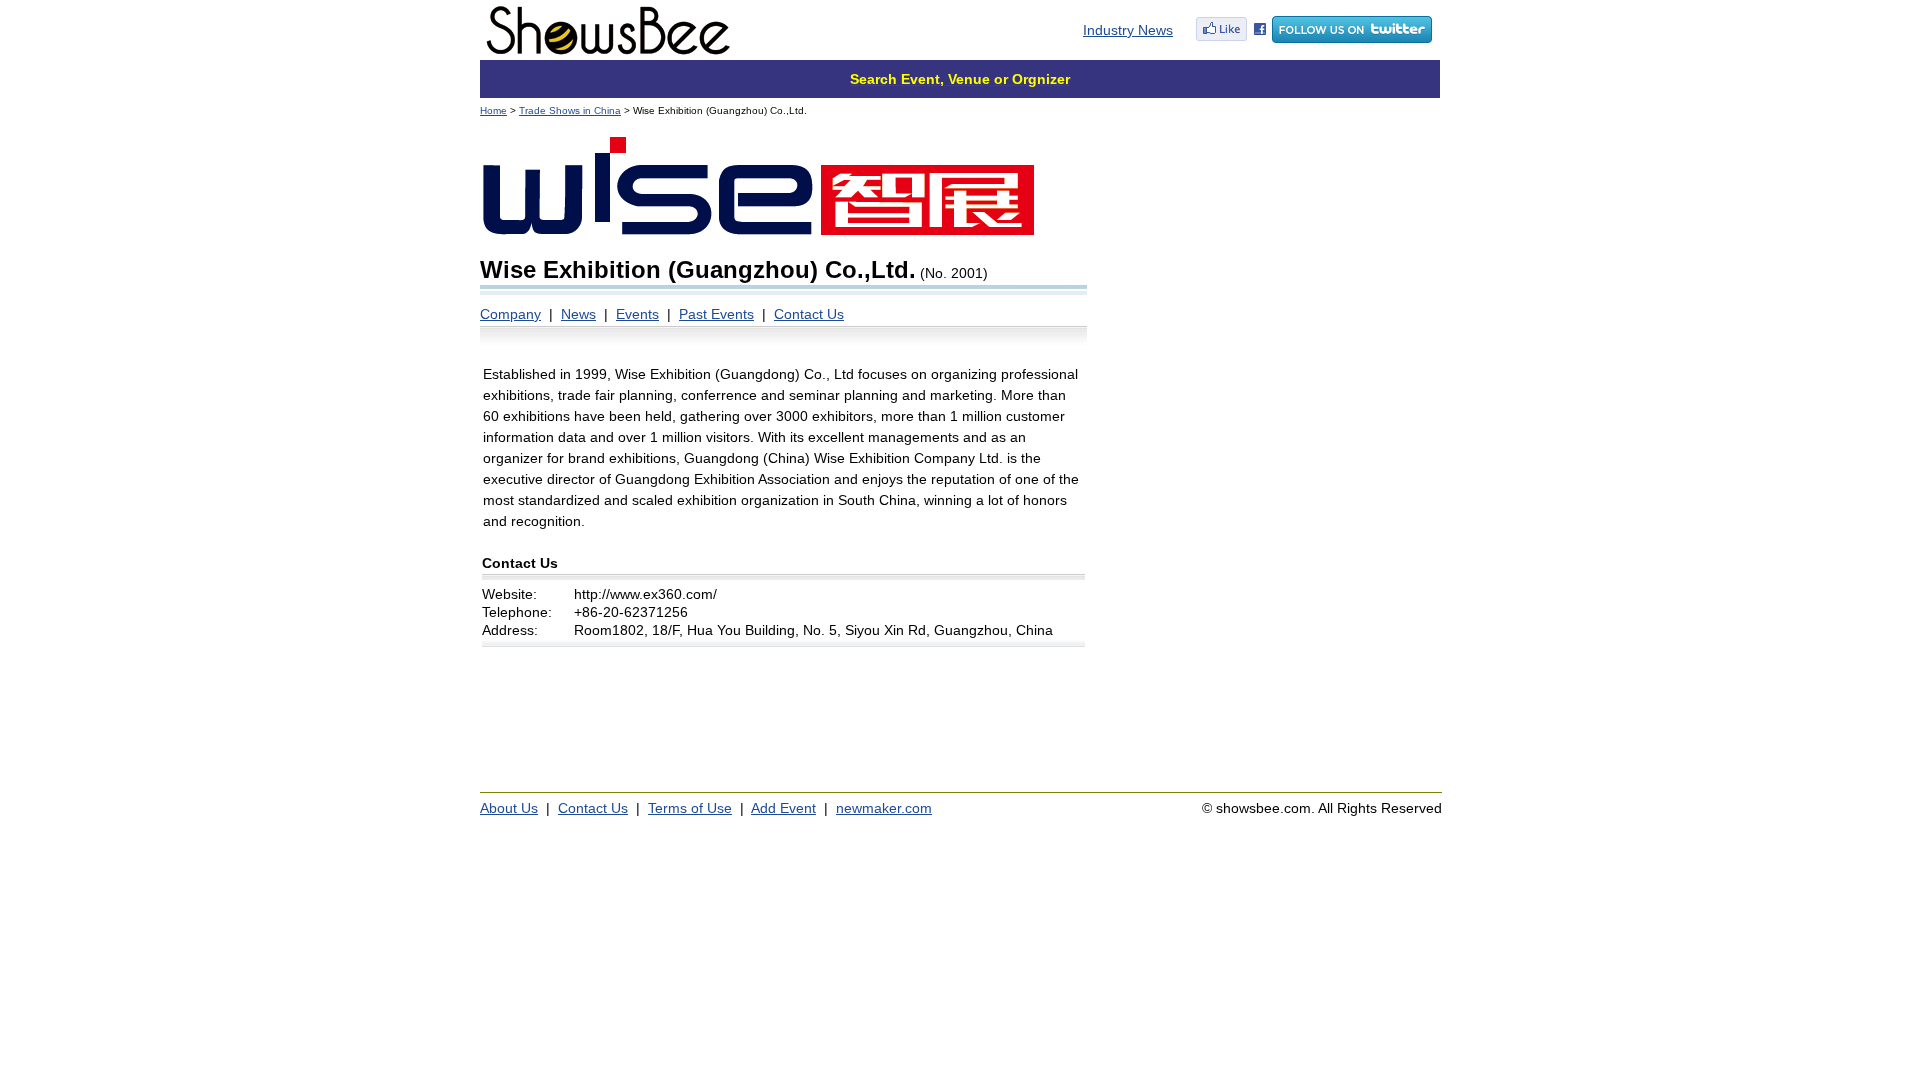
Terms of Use (690, 808)
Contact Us (809, 314)
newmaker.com (884, 808)
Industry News (1128, 30)
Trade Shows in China (570, 110)
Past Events (716, 314)
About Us (509, 808)
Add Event (783, 808)
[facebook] (1231, 38)
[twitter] (1352, 38)
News (578, 314)
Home (493, 110)
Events (637, 314)
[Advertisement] (1272, 260)
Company (510, 314)
